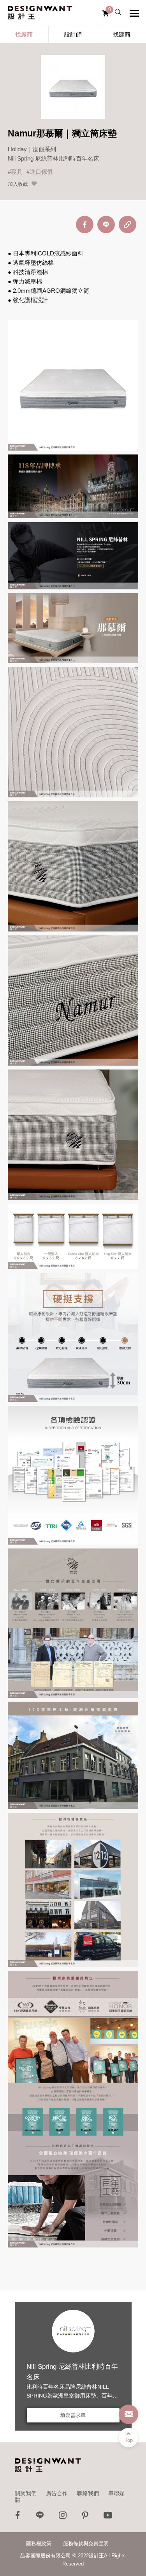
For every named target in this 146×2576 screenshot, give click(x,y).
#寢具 (15, 172)
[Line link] (40, 2517)
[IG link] (63, 2517)
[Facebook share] (85, 225)
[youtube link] (108, 2517)
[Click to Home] (40, 13)
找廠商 (24, 34)
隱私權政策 (39, 2544)
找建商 (122, 34)
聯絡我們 (88, 2493)
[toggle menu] (134, 13)
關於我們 (26, 2493)
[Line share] (106, 225)
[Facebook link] (18, 2517)
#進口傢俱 (40, 172)
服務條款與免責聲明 (86, 2544)
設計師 (73, 34)
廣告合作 (57, 2493)
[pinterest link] (85, 2517)
